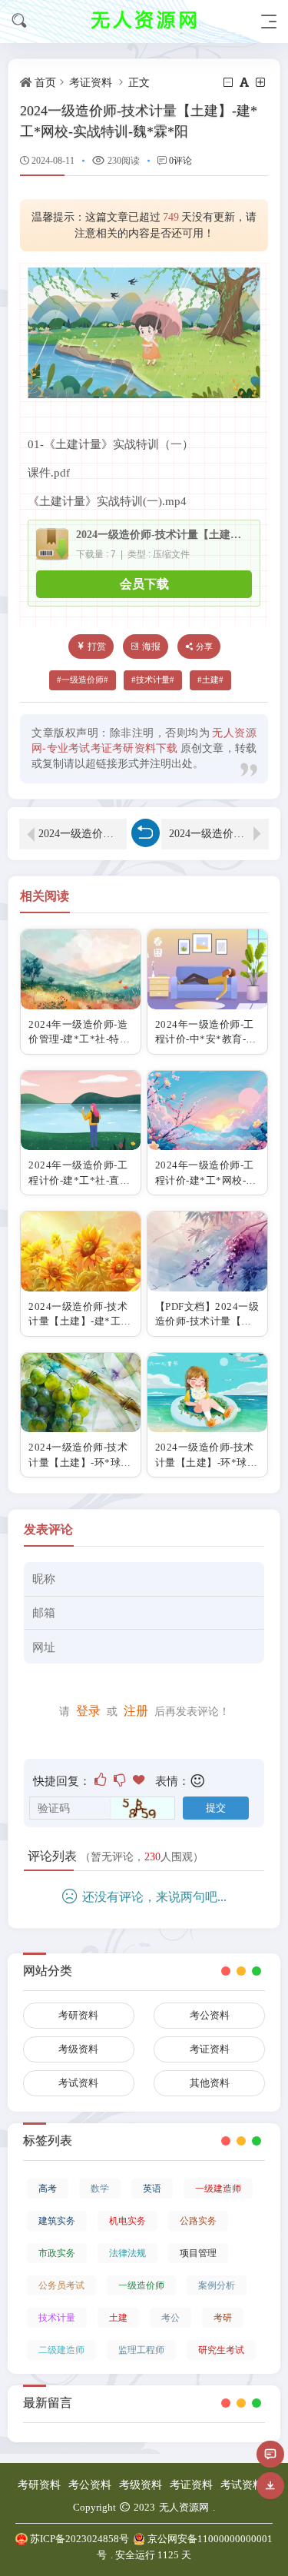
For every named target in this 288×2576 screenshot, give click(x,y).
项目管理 (198, 2253)
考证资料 (91, 83)
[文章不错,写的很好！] (102, 1780)
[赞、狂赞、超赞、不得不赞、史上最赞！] (140, 1780)
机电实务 (127, 2221)
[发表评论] (270, 2454)
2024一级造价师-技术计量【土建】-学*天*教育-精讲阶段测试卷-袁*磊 (219, 834)
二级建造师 (61, 2350)
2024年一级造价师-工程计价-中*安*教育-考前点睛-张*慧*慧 (206, 1039)
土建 (210, 680)
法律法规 (127, 2253)
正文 (139, 83)
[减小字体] (229, 83)
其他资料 (210, 2083)
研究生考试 (221, 2350)
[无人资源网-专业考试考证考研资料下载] (144, 21)
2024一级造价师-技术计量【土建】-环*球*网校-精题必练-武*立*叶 (83, 834)
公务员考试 (61, 2285)
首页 (45, 83)
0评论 (180, 161)
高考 (48, 2189)
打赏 (97, 646)
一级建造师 (218, 2189)
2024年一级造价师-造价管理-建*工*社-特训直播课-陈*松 (79, 1039)
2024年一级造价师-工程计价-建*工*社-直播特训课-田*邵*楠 (79, 1180)
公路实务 (198, 2221)
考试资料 (78, 2083)
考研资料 (78, 2015)
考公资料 (210, 2015)
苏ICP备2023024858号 (79, 2539)
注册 (136, 1711)
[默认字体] (245, 83)
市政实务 (57, 2253)
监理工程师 (141, 2350)
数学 (100, 2189)
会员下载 (144, 584)
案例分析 (217, 2285)
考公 (170, 2318)
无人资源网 (184, 2507)
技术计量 (153, 680)
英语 (152, 2189)
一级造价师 (83, 680)
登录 (88, 1711)
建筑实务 (57, 2221)
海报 (151, 646)
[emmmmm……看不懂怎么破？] (121, 1780)
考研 (223, 2318)
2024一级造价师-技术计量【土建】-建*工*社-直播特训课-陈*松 (78, 1321)
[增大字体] (262, 83)
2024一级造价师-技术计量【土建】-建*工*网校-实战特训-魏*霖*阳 (161, 535)
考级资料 (78, 2049)
